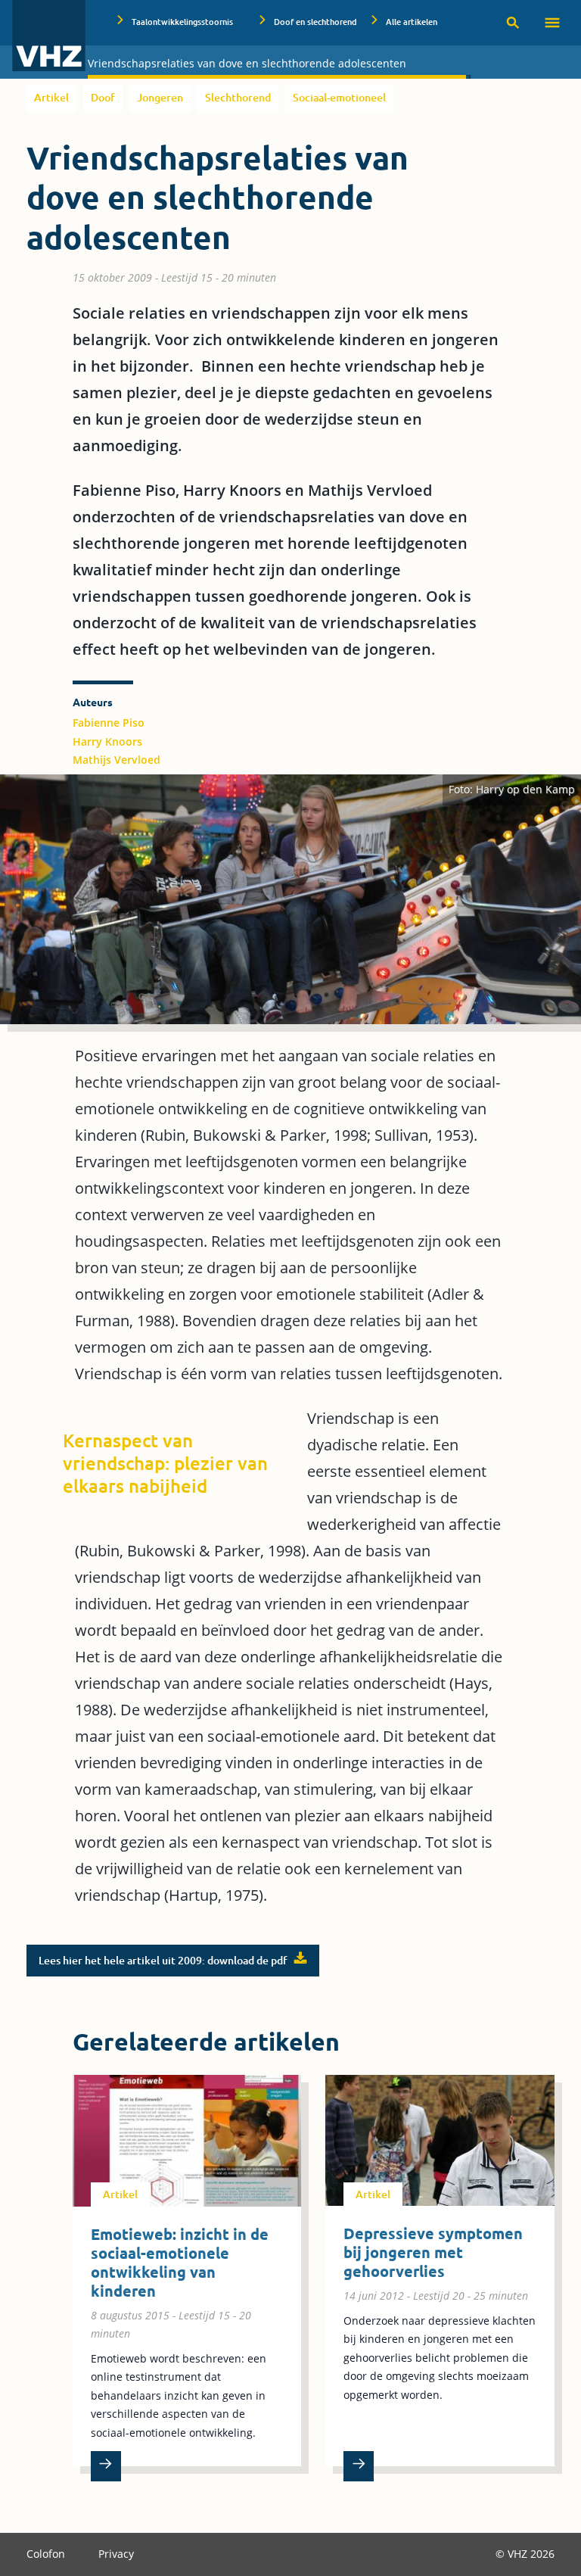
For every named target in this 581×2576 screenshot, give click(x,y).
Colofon (47, 2554)
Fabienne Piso (109, 723)
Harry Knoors (107, 741)
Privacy (116, 2554)
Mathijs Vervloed (117, 760)
